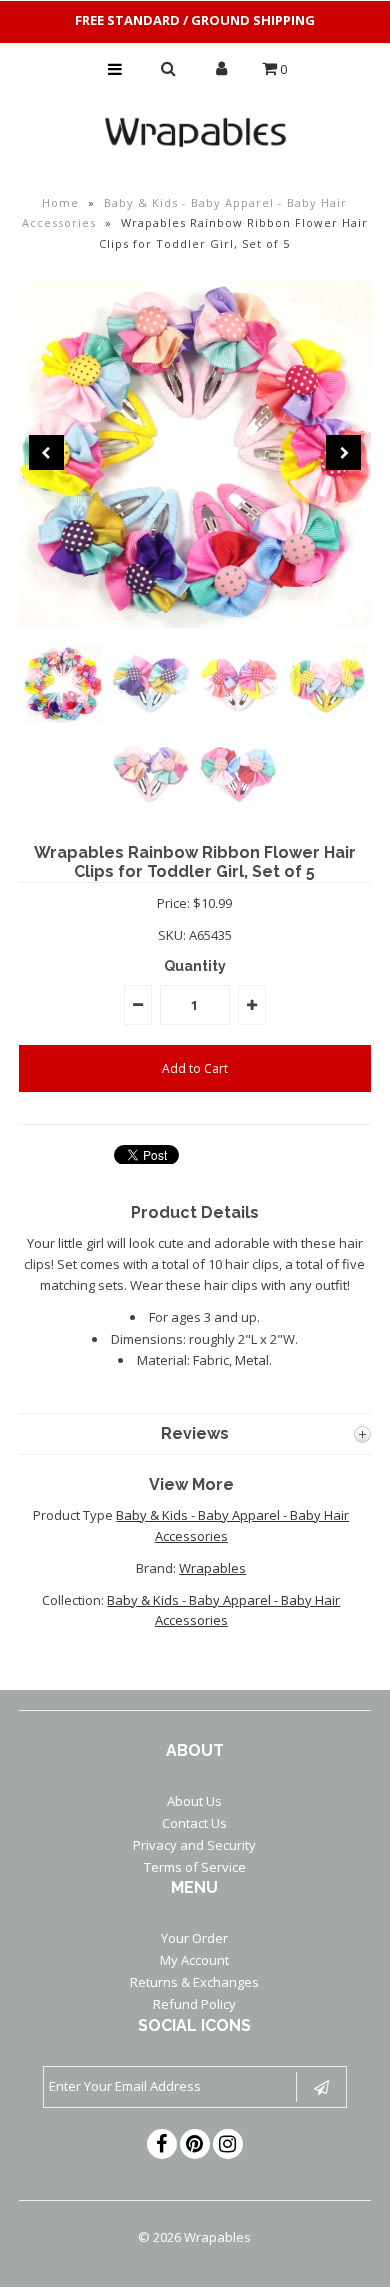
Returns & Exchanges (194, 1982)
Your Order (194, 1938)
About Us (194, 1801)
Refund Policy (194, 2004)
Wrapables (212, 1568)
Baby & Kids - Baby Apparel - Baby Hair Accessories (223, 1610)
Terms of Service (195, 1867)
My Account (194, 1960)
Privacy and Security (194, 1845)
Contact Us (194, 1823)
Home (60, 202)
